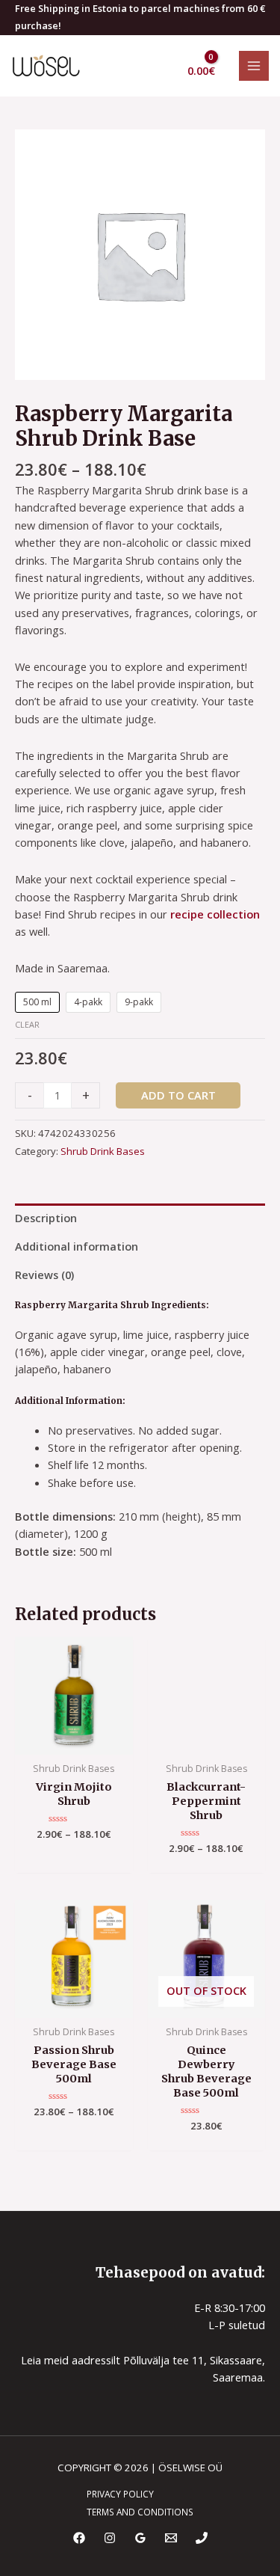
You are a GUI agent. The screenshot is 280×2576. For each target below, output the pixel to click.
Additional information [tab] (77, 1246)
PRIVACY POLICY (120, 2494)
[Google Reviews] (140, 2538)
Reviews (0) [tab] (44, 1275)
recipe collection (215, 914)
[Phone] (202, 2538)
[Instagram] (110, 2538)
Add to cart (178, 1095)
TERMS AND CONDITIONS (140, 2512)
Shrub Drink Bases (103, 1151)
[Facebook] (79, 2538)
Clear (27, 1024)
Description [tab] (46, 1218)
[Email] (171, 2538)
